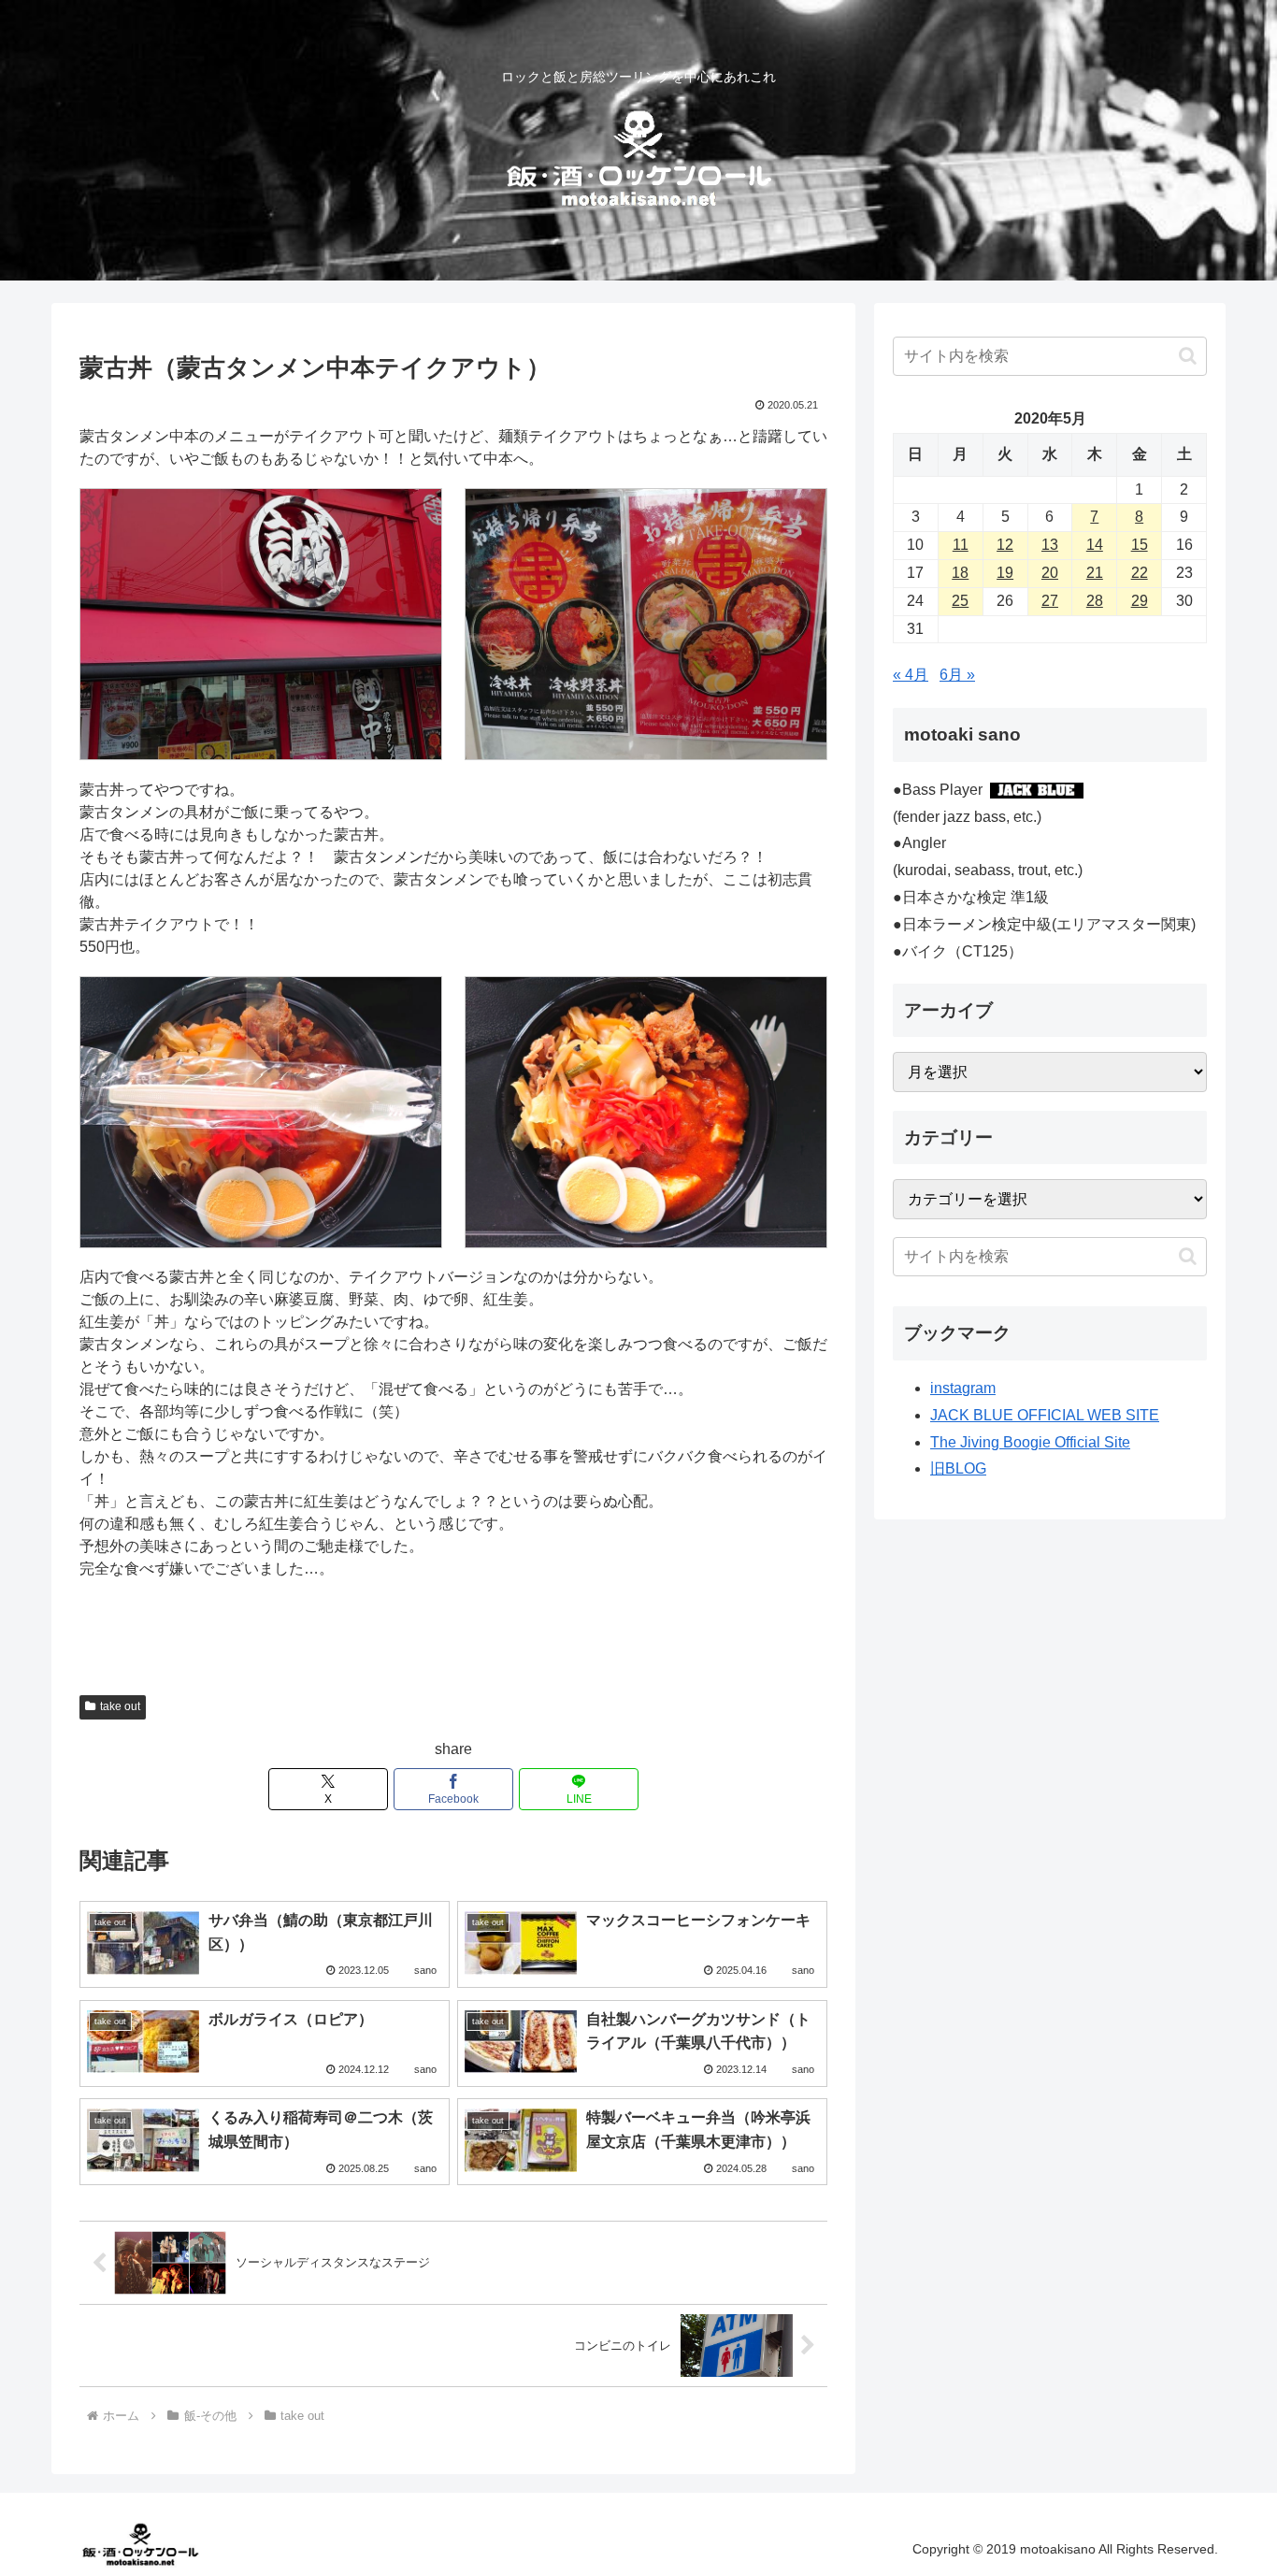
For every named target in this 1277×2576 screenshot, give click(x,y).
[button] (1188, 356)
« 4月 (911, 675)
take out (120, 1706)
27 (1050, 601)
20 (1050, 573)
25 (960, 601)
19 (1005, 573)
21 (1095, 573)
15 (1140, 545)
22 (1140, 573)
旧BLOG (958, 1468)
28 (1095, 601)
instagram (963, 1388)
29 (1140, 601)
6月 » (957, 675)
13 (1050, 545)
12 (1005, 545)
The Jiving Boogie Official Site (1030, 1442)
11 (961, 545)
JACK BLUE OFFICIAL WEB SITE (1045, 1415)
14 (1095, 545)
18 (960, 573)
